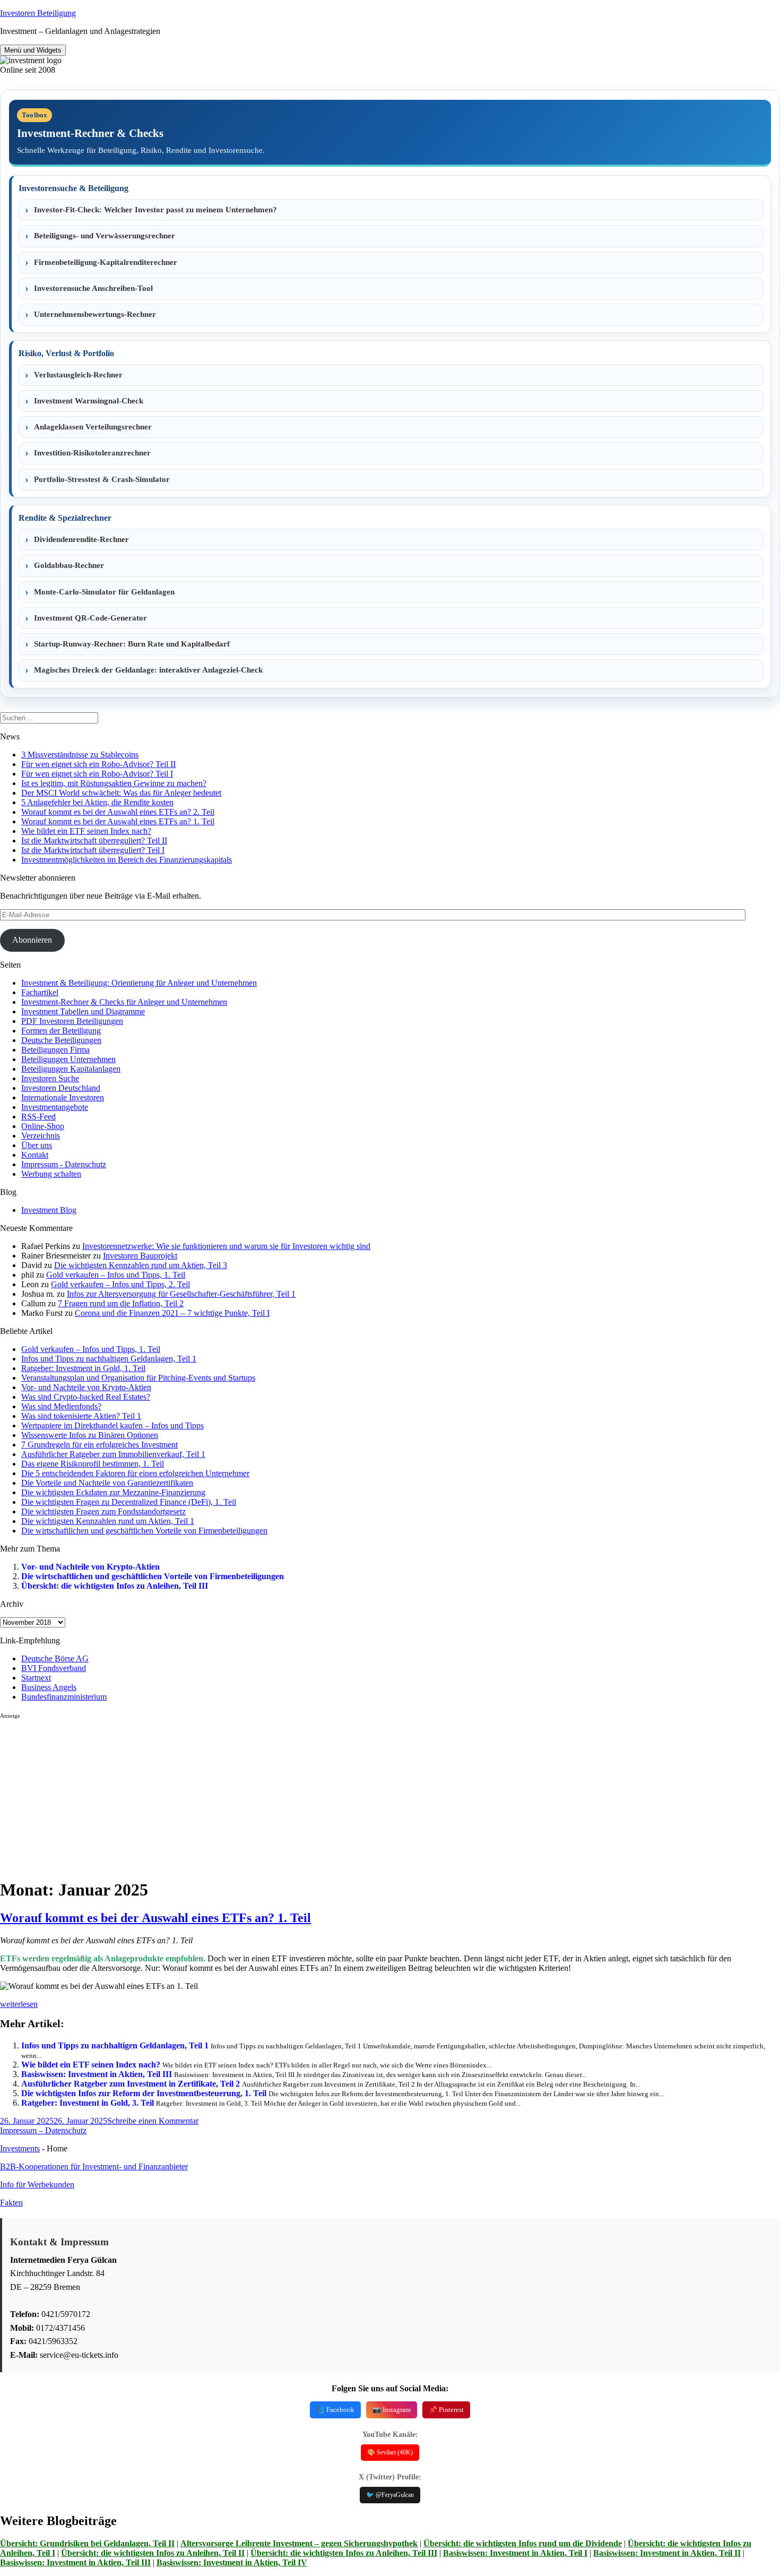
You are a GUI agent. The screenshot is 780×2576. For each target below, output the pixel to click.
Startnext (36, 1678)
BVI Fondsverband (54, 1668)
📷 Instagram (392, 2410)
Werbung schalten (51, 1174)
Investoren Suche (50, 1078)
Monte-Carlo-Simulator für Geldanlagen (104, 592)
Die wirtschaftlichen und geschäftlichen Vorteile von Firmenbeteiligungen (144, 1531)
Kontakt (35, 1155)
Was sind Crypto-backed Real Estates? (86, 1397)
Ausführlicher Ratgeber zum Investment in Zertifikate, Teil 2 (131, 2084)
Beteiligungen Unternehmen (68, 1059)
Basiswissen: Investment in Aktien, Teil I (515, 2553)
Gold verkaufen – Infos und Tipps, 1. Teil (116, 1275)
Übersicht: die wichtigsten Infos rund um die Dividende (523, 2543)
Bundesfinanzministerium (64, 1697)
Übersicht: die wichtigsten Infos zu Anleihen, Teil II (153, 2553)
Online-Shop (43, 1126)
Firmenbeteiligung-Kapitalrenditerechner (106, 262)
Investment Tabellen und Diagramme (83, 1011)
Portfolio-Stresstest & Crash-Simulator (102, 479)
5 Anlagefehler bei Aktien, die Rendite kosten (97, 802)
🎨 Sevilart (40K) (390, 2452)
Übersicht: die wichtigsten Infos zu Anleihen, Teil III (115, 1586)
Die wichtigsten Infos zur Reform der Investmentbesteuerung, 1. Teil (144, 2093)
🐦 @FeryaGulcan (390, 2495)
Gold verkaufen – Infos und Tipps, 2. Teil (120, 1284)
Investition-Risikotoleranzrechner (92, 453)
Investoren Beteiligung (38, 13)
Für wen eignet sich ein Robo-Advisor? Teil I (97, 774)
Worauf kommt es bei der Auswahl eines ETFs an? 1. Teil (118, 821)
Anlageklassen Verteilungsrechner (93, 427)
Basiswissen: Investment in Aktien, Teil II (667, 2553)
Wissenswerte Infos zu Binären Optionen (90, 1435)
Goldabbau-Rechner (69, 565)
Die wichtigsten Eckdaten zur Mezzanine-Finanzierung (113, 1492)
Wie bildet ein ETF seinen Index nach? (86, 831)
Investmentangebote (55, 1107)
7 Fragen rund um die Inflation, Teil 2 (121, 1303)
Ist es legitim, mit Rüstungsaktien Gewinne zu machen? (114, 783)
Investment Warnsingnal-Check (89, 401)
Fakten (11, 2203)
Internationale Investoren (63, 1097)
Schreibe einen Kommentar (153, 2121)
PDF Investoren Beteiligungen (72, 1021)
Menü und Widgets (33, 50)
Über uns (37, 1145)
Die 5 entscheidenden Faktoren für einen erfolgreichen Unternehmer (135, 1473)
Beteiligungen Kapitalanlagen (71, 1069)
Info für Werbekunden (37, 2185)
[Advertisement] (318, 1794)
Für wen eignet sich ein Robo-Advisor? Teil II (98, 764)
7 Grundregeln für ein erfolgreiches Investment (99, 1445)
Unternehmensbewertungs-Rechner (95, 314)
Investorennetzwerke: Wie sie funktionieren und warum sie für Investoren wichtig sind (226, 1246)
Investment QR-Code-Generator (90, 618)
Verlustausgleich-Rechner (78, 375)
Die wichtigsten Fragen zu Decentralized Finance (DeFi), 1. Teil (129, 1502)
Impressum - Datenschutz (64, 1164)
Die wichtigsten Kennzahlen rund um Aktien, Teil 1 (108, 1521)
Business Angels (49, 1687)
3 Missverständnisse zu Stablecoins (80, 755)
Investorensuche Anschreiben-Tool (93, 288)
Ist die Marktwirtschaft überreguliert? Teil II (94, 841)
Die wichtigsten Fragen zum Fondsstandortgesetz (103, 1511)
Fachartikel (40, 992)
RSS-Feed (38, 1117)
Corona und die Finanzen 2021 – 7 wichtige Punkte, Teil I (172, 1313)
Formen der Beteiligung (61, 1031)
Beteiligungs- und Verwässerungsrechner (105, 236)
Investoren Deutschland (61, 1088)
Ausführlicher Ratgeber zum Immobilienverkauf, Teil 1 (113, 1454)
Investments (20, 2148)
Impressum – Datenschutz (43, 2130)
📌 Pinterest (446, 2410)
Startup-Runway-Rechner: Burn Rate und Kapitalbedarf (132, 644)
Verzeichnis (41, 1136)
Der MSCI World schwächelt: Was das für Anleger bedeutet (121, 793)
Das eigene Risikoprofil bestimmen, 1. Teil (93, 1464)
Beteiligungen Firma (55, 1050)
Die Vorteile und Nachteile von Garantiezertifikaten (107, 1483)
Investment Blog (49, 1210)
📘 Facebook (335, 2410)
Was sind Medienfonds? (61, 1406)
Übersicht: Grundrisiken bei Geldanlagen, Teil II (87, 2543)
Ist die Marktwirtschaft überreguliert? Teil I (93, 850)
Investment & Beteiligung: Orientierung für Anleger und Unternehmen (139, 983)
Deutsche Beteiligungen (61, 1040)
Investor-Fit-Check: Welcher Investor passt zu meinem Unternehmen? (155, 210)
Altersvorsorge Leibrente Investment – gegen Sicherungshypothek (299, 2543)
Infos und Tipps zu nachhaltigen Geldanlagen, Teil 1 (109, 1359)
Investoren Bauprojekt (140, 1256)
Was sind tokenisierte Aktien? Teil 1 (81, 1416)
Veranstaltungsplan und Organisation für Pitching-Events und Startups (138, 1378)
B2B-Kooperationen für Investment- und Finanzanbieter (94, 2166)
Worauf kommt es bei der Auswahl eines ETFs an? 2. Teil (118, 812)
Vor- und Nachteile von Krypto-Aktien (86, 1387)
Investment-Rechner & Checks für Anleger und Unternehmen (124, 1002)
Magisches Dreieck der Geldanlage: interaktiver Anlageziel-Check (148, 670)
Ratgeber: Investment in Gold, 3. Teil (88, 2103)
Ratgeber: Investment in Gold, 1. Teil (83, 1368)
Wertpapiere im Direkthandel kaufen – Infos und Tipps (112, 1425)
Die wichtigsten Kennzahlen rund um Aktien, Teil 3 (141, 1265)
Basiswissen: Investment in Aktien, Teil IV (232, 2562)
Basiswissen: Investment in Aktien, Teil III (97, 2074)
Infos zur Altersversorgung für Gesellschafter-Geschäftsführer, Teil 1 (181, 1294)
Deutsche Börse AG (55, 1659)
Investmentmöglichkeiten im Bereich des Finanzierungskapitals (127, 860)
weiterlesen (19, 2004)
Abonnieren (32, 940)
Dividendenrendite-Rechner (81, 539)
